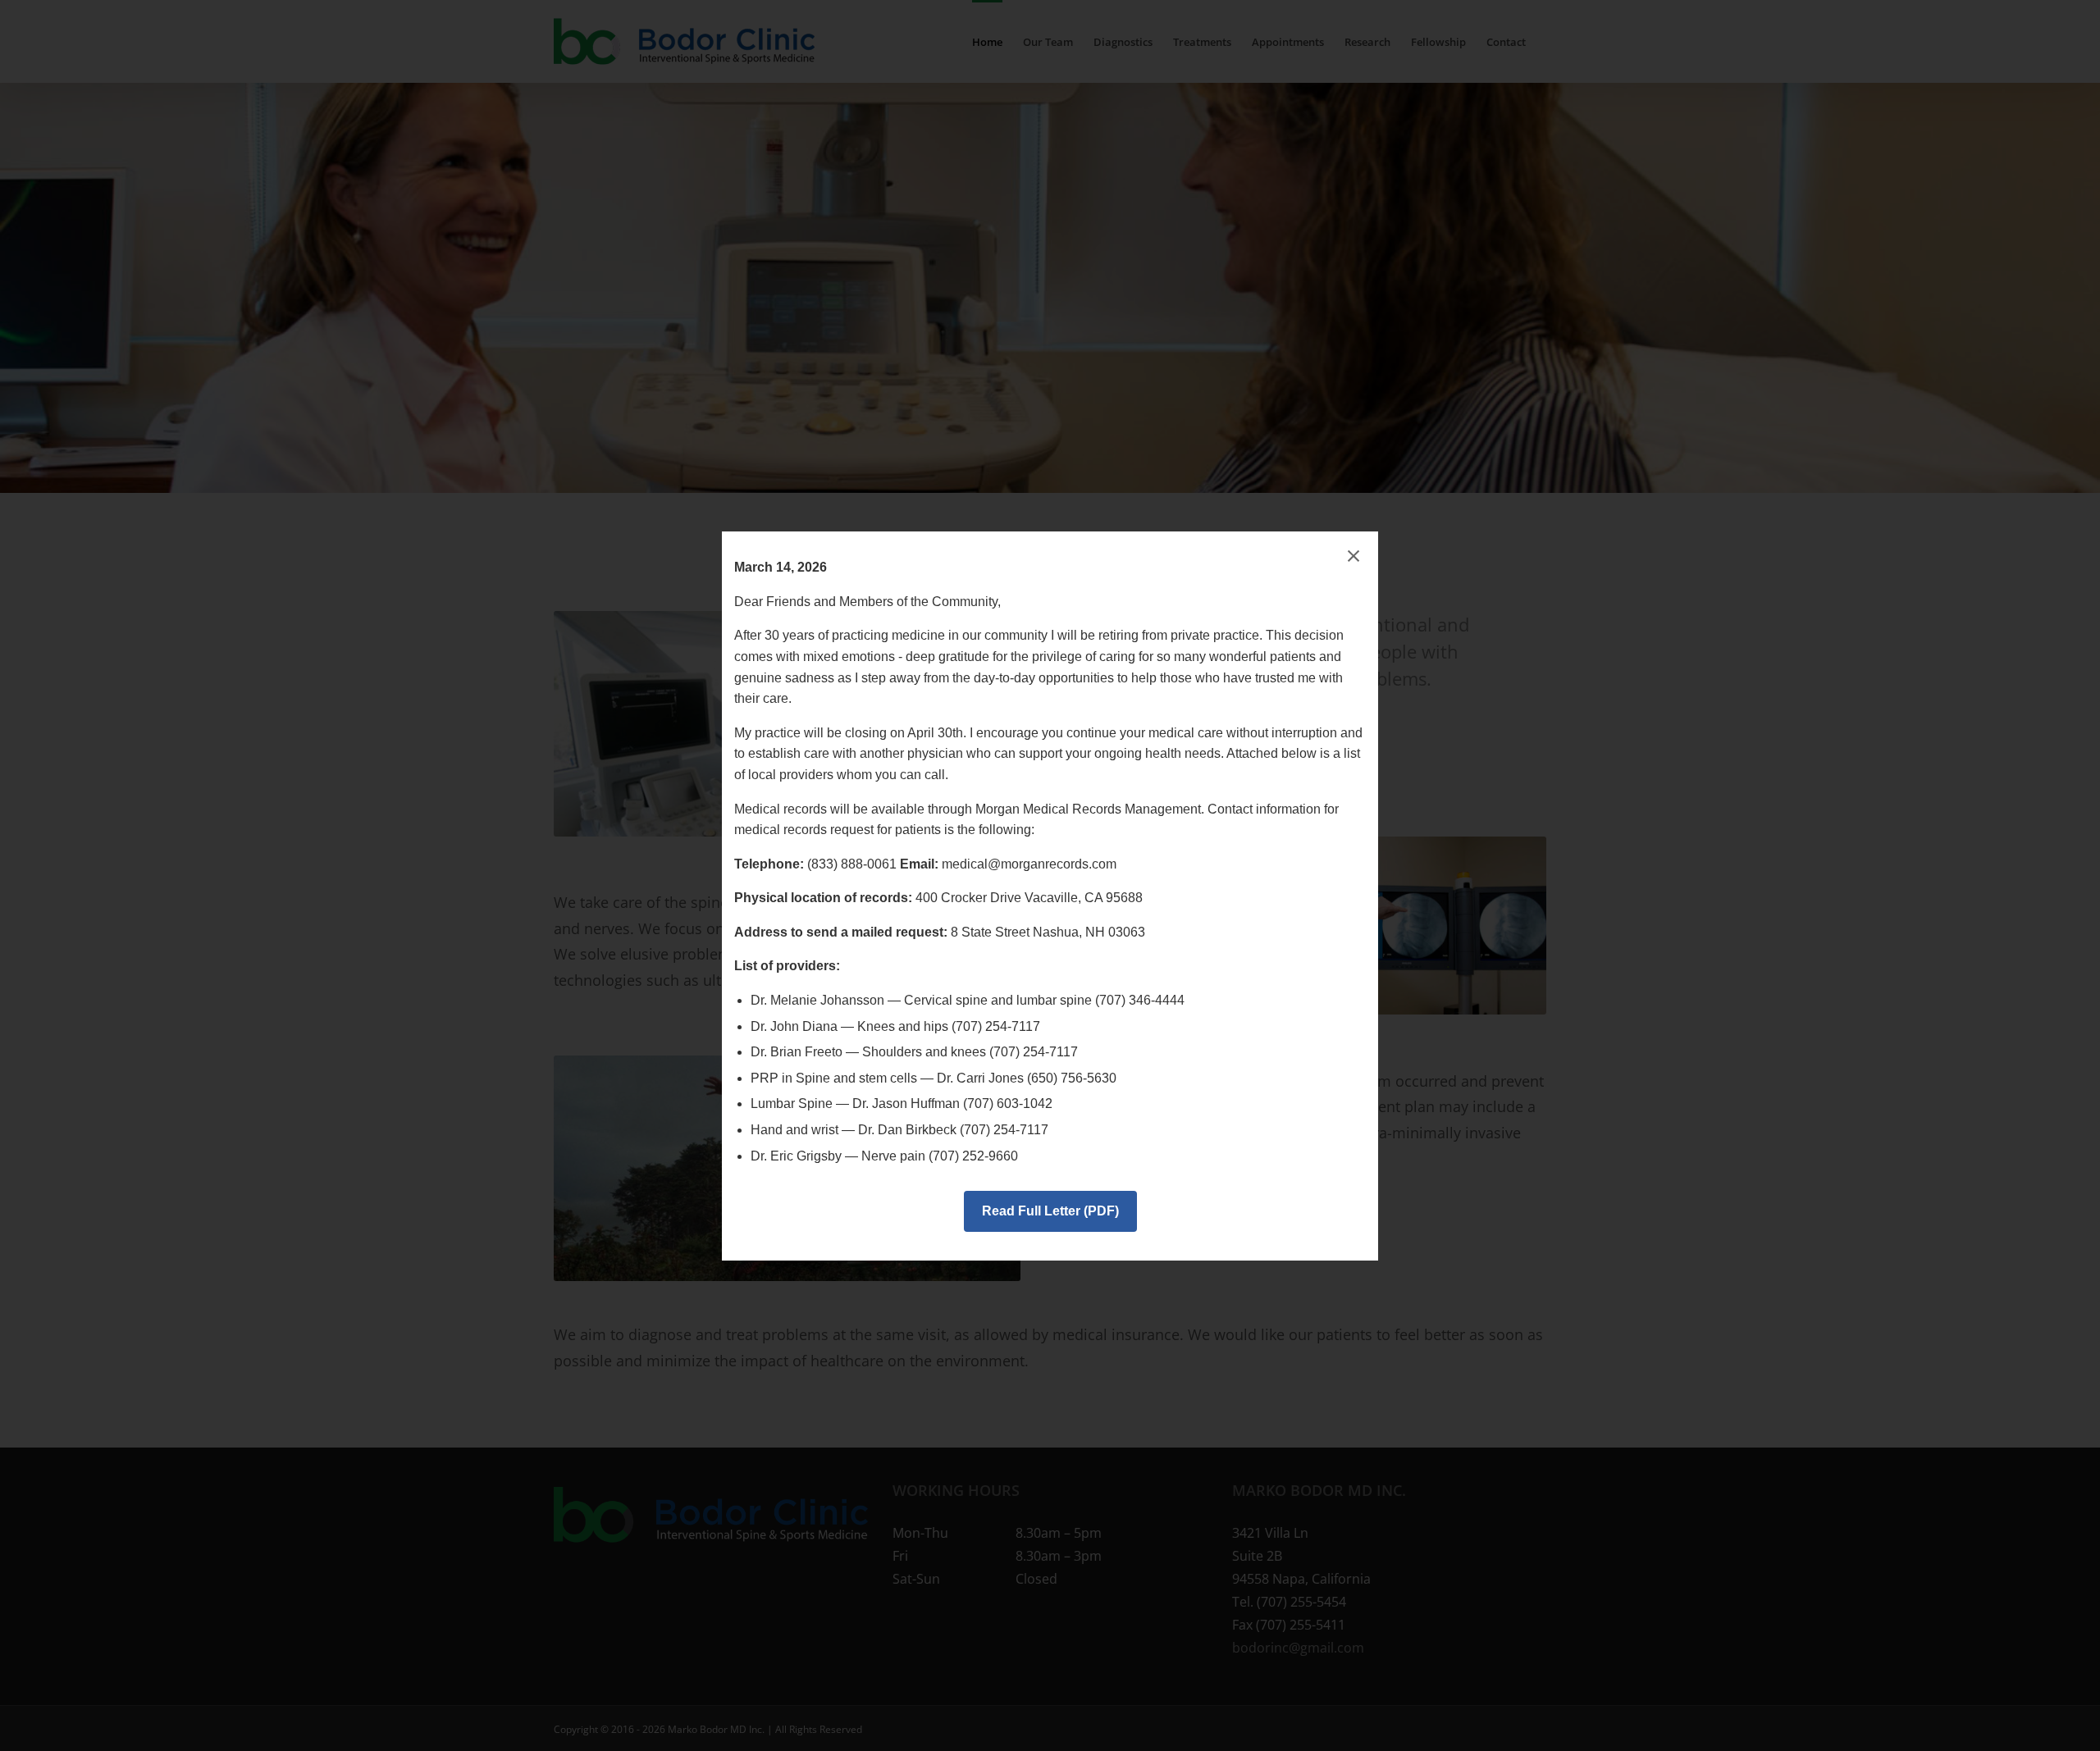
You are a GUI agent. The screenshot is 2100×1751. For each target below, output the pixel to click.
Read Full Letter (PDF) (1050, 1211)
